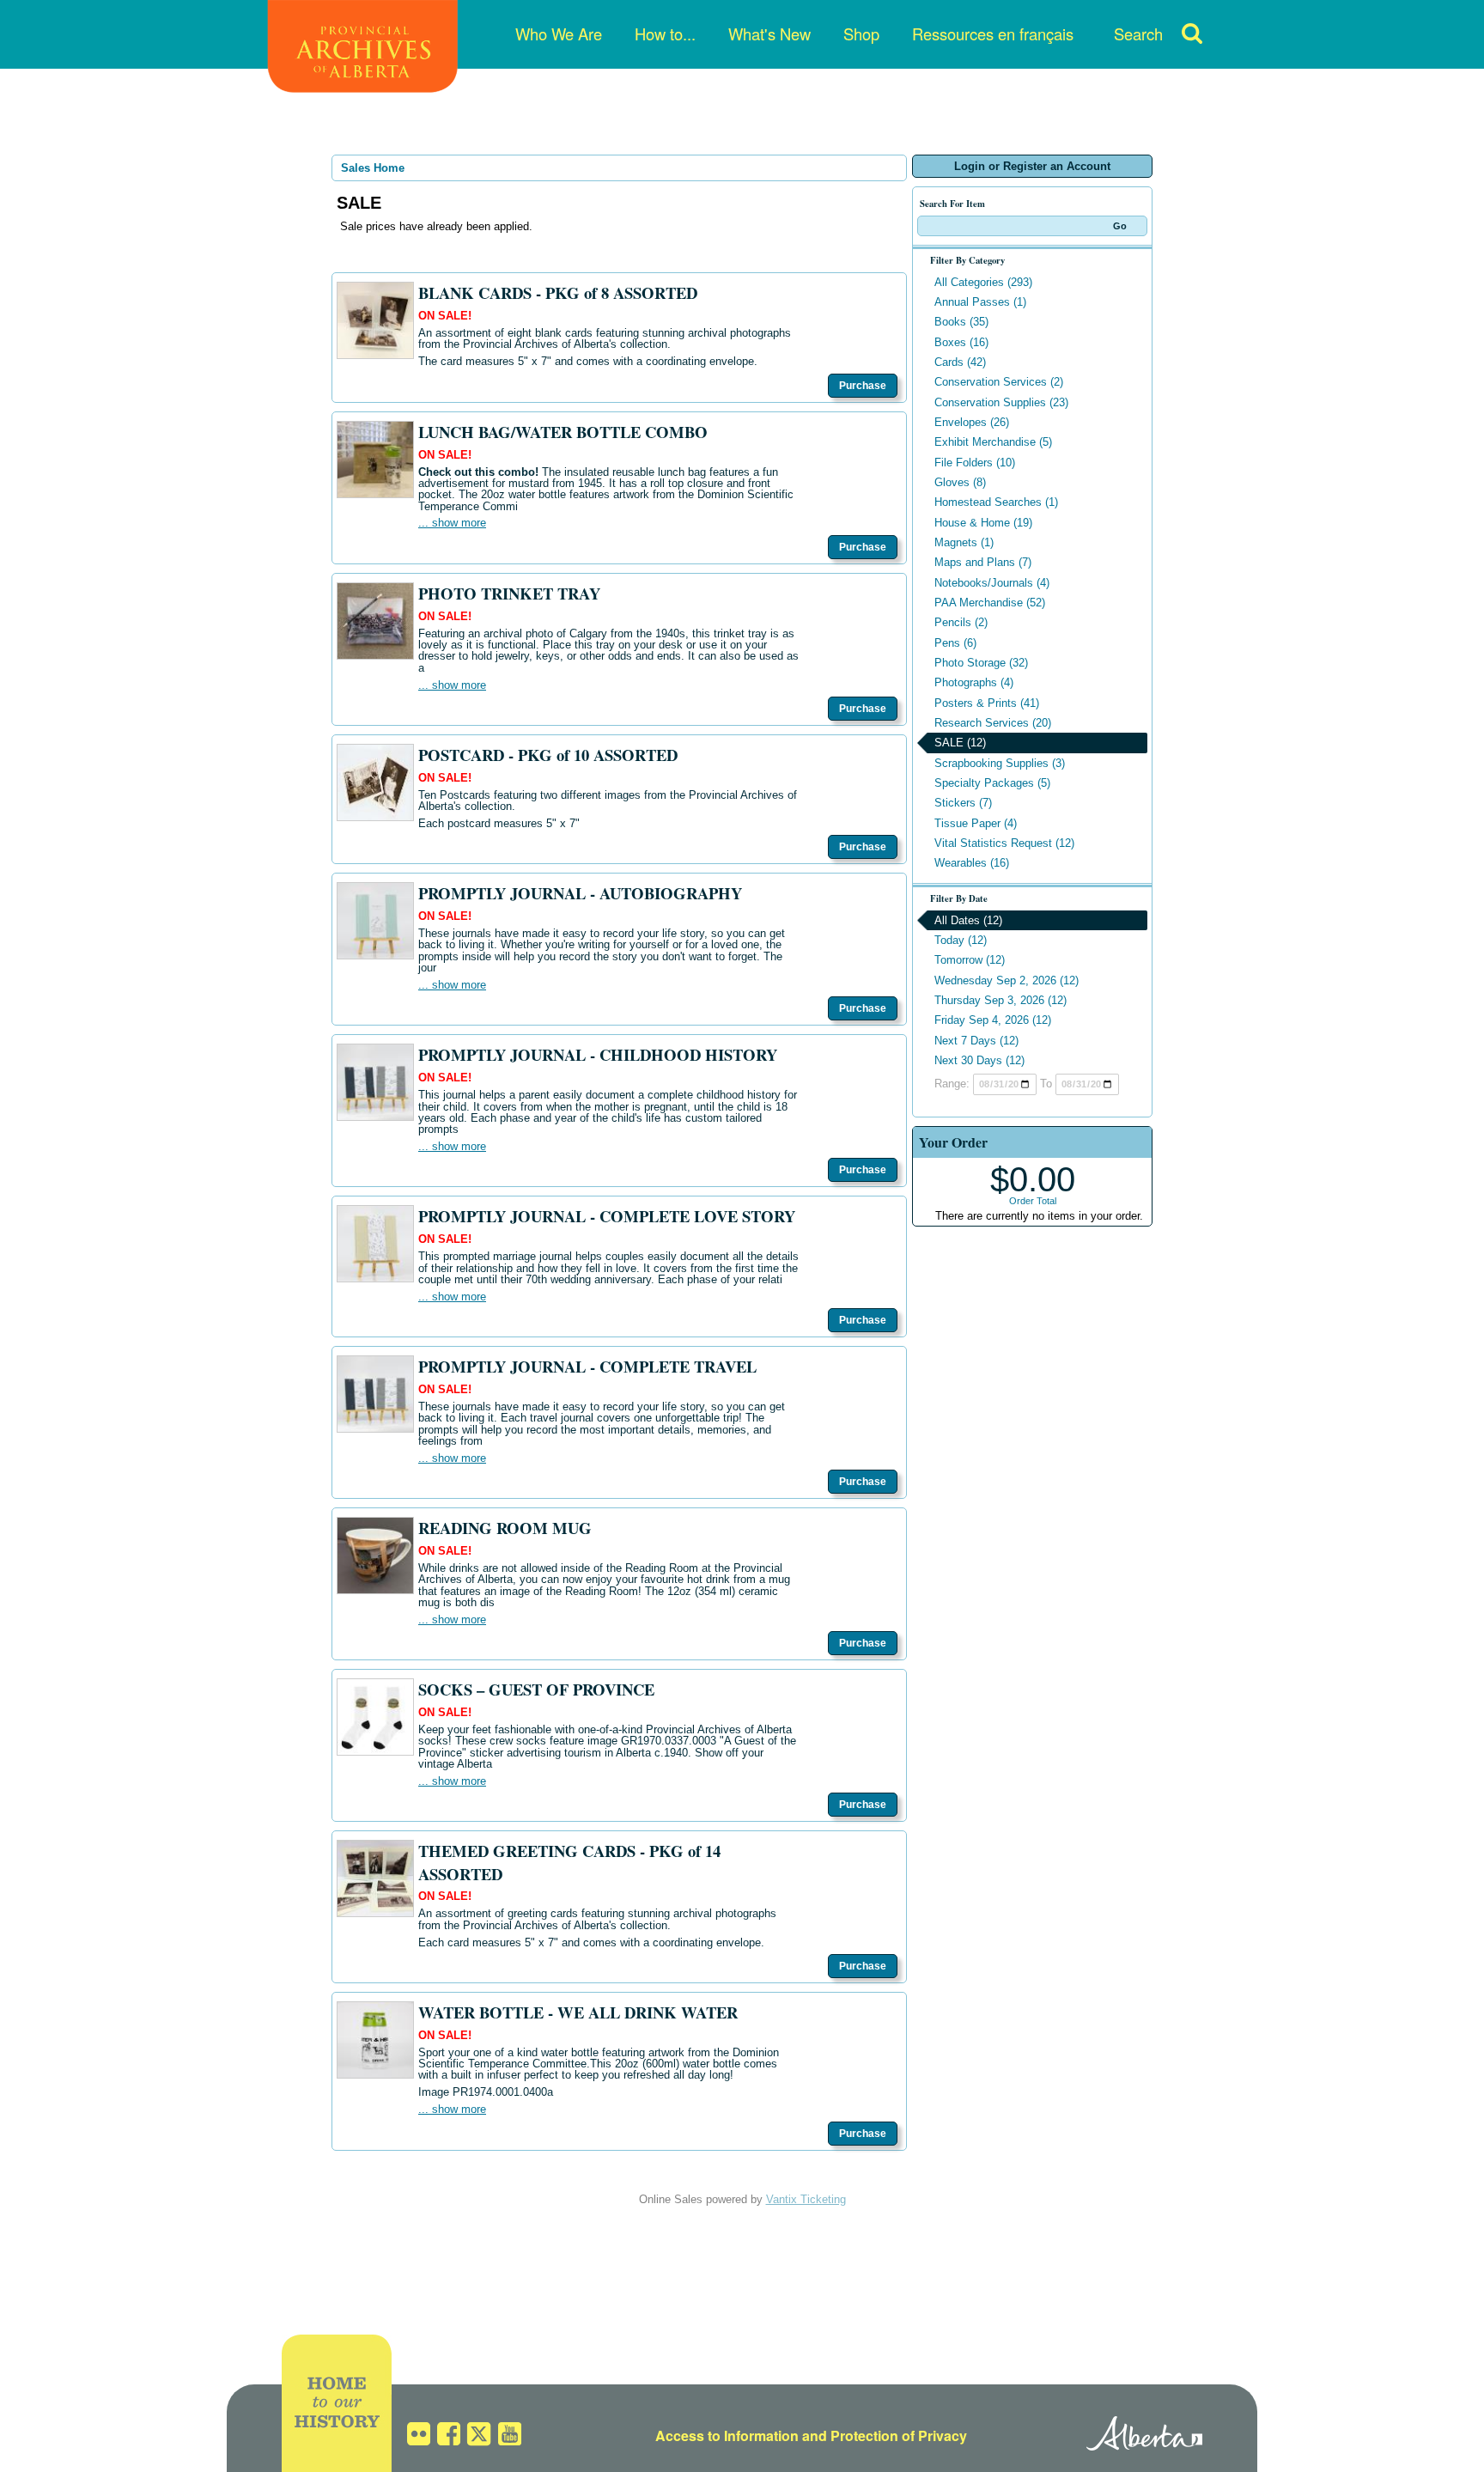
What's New (769, 33)
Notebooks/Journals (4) (992, 583)
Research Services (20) (993, 723)
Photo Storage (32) (981, 663)
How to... (665, 33)
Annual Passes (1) (980, 302)
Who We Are (559, 33)
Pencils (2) (961, 622)
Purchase (863, 386)
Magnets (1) (964, 542)
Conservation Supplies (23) (1001, 402)
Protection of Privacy (899, 2435)
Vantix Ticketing (806, 2199)
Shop (861, 33)
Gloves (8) (960, 482)
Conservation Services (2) (999, 382)
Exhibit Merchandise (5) (993, 442)
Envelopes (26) (972, 422)
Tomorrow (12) (970, 960)
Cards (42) (960, 362)
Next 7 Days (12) (976, 1041)
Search (1138, 33)
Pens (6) (955, 643)
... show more (452, 523)
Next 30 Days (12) (979, 1060)
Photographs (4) (974, 682)
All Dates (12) (968, 920)
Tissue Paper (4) (976, 823)
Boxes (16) (961, 342)
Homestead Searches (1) (996, 502)
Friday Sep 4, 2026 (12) (993, 1020)
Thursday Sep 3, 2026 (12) (1000, 1000)
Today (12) (961, 940)
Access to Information (727, 2435)
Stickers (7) (963, 803)
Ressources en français (993, 33)
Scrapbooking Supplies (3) (1000, 763)
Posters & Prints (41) (987, 703)
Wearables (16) (972, 863)
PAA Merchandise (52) (990, 603)
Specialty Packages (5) (992, 783)
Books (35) (961, 322)
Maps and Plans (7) (983, 562)
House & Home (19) (983, 523)
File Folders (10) (975, 463)
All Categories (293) (983, 282)
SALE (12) (960, 743)
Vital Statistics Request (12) (1004, 843)
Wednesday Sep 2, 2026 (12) (1007, 980)
